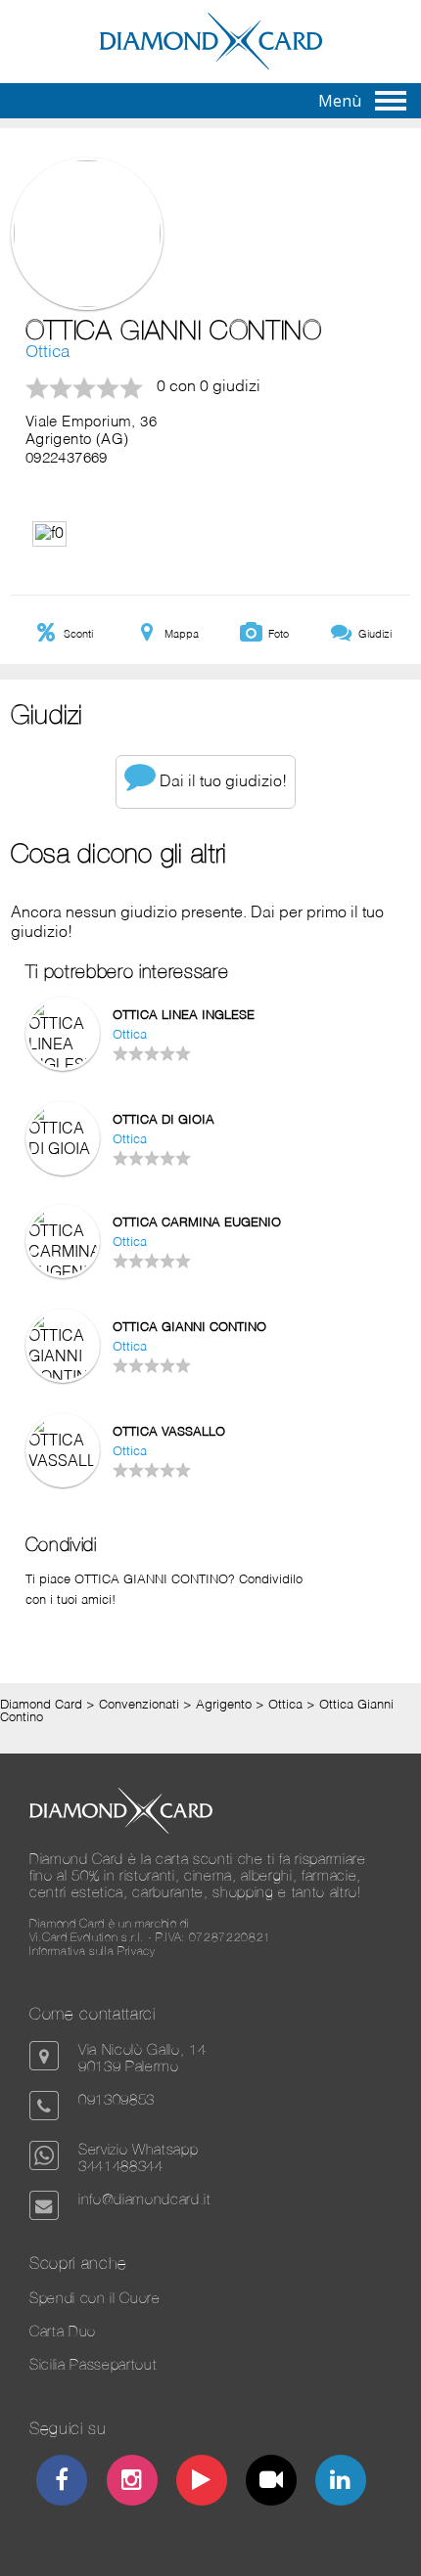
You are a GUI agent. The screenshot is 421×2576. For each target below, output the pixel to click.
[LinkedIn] (341, 2483)
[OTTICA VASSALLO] (63, 1462)
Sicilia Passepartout (93, 2364)
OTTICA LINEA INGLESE (184, 1016)
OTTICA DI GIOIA (164, 1120)
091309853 (117, 2099)
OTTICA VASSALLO (169, 1432)
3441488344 (121, 2166)
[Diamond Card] (211, 66)
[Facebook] (62, 2483)
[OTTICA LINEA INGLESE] (63, 1066)
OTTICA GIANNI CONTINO (189, 1328)
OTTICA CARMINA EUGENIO (197, 1223)
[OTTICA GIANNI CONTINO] (63, 1378)
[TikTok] (272, 2483)
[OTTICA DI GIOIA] (63, 1150)
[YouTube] (202, 2483)
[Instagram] (132, 2483)
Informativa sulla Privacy (93, 1951)
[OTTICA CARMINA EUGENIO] (63, 1273)
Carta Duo (63, 2331)
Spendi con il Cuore (95, 2298)
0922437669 (67, 459)
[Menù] (391, 101)
